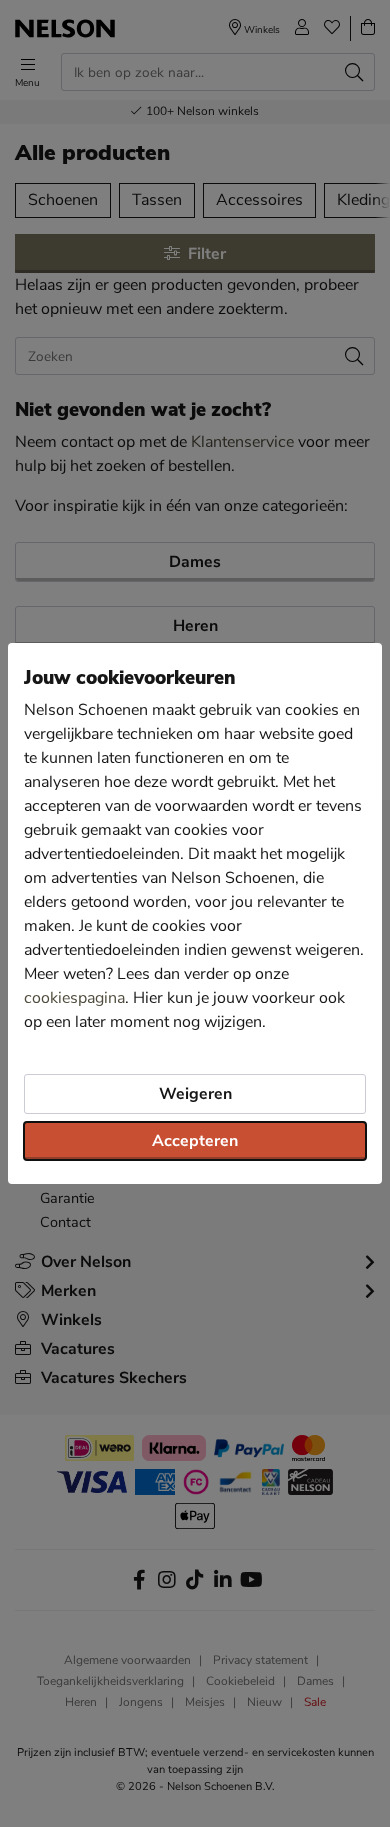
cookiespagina (74, 998)
